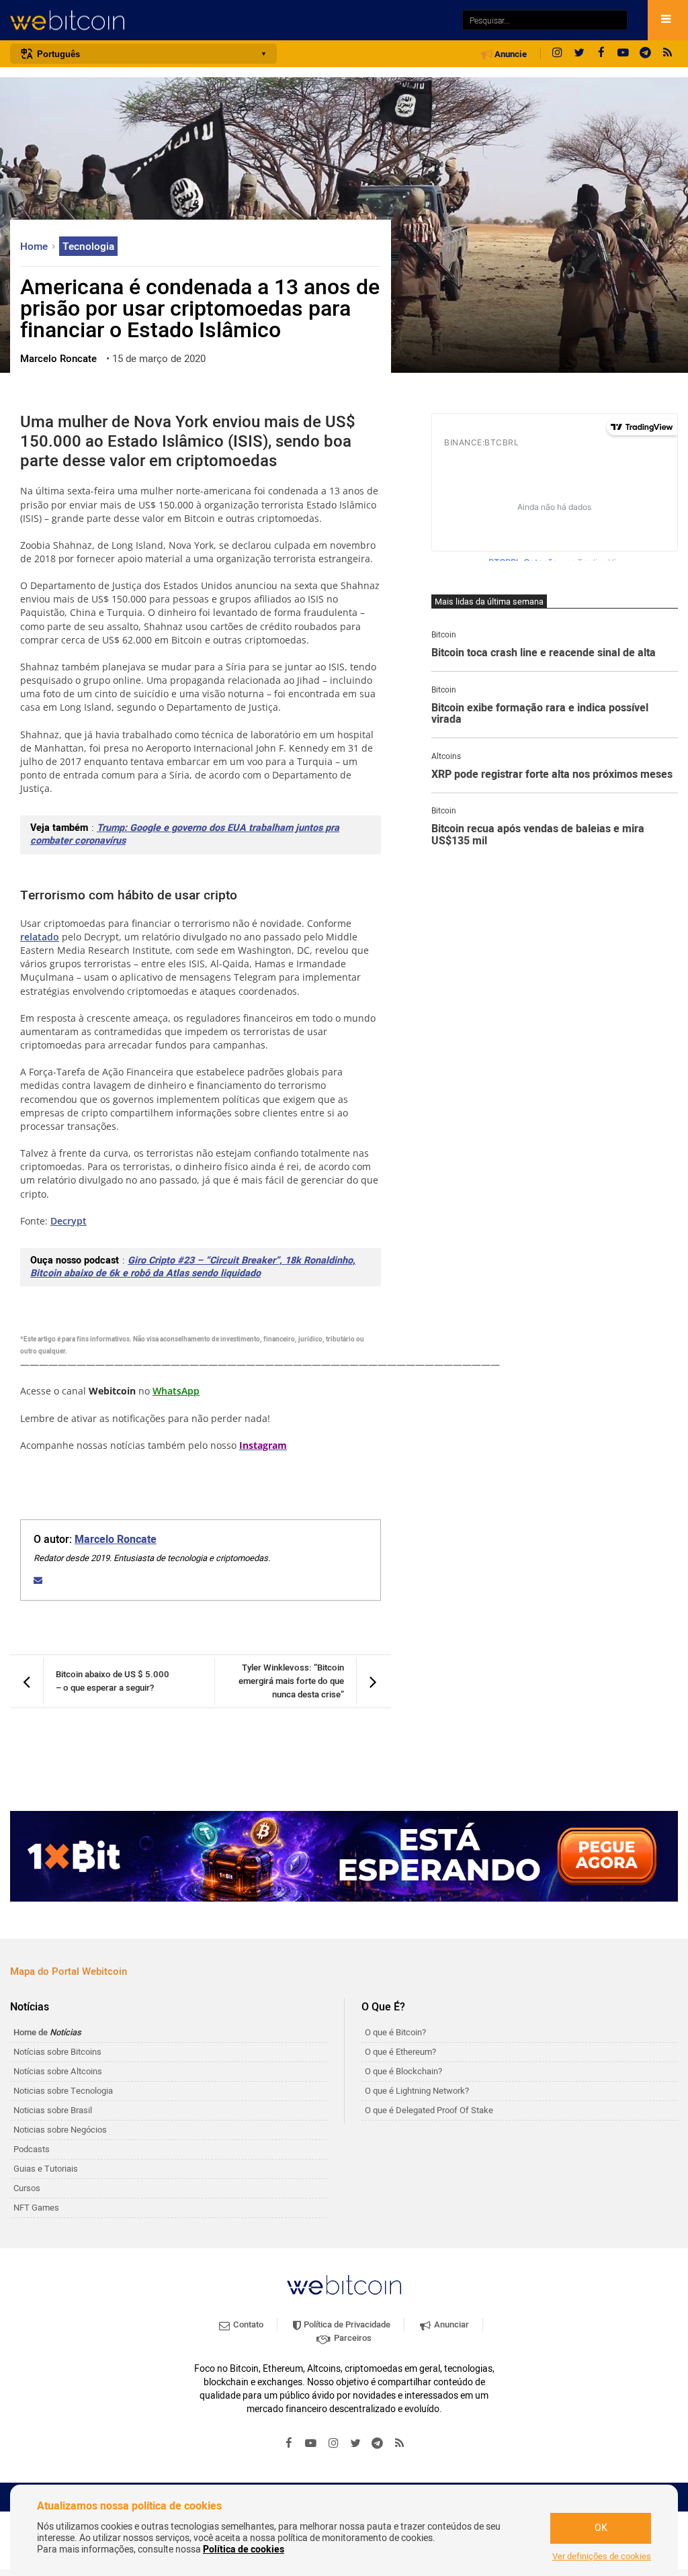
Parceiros (352, 2338)
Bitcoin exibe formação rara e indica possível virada (540, 714)
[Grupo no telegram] (646, 54)
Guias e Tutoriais (46, 2169)
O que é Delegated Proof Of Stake (429, 2110)
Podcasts (32, 2149)
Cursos (27, 2188)
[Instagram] (557, 54)
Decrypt (69, 1221)
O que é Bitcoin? (395, 2032)
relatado (40, 937)
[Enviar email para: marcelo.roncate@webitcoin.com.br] (38, 1580)
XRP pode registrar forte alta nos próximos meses (552, 775)
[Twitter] (579, 54)
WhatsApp (176, 1391)
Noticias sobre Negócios (60, 2130)
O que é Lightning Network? (417, 2091)
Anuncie (510, 54)
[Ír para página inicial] (229, 20)
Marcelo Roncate (116, 1540)
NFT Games (36, 2208)
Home (35, 247)
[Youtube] (623, 54)
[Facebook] (601, 54)
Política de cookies (244, 2549)
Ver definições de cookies (602, 2557)
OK (601, 2528)
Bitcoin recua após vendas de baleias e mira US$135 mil (538, 835)
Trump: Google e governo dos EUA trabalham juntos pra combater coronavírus (185, 834)
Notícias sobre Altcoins (58, 2071)
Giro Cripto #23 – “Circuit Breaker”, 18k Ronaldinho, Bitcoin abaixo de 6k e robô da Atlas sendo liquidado (193, 1267)
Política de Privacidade (346, 2324)
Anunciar (450, 2324)
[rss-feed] (668, 54)
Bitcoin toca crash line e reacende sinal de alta (544, 654)
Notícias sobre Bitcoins (57, 2052)
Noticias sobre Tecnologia (63, 2091)
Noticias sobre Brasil (53, 2110)
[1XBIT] (344, 1856)
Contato (247, 2324)
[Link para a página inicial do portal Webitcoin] (344, 2285)
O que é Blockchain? (403, 2071)
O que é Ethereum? (400, 2052)
